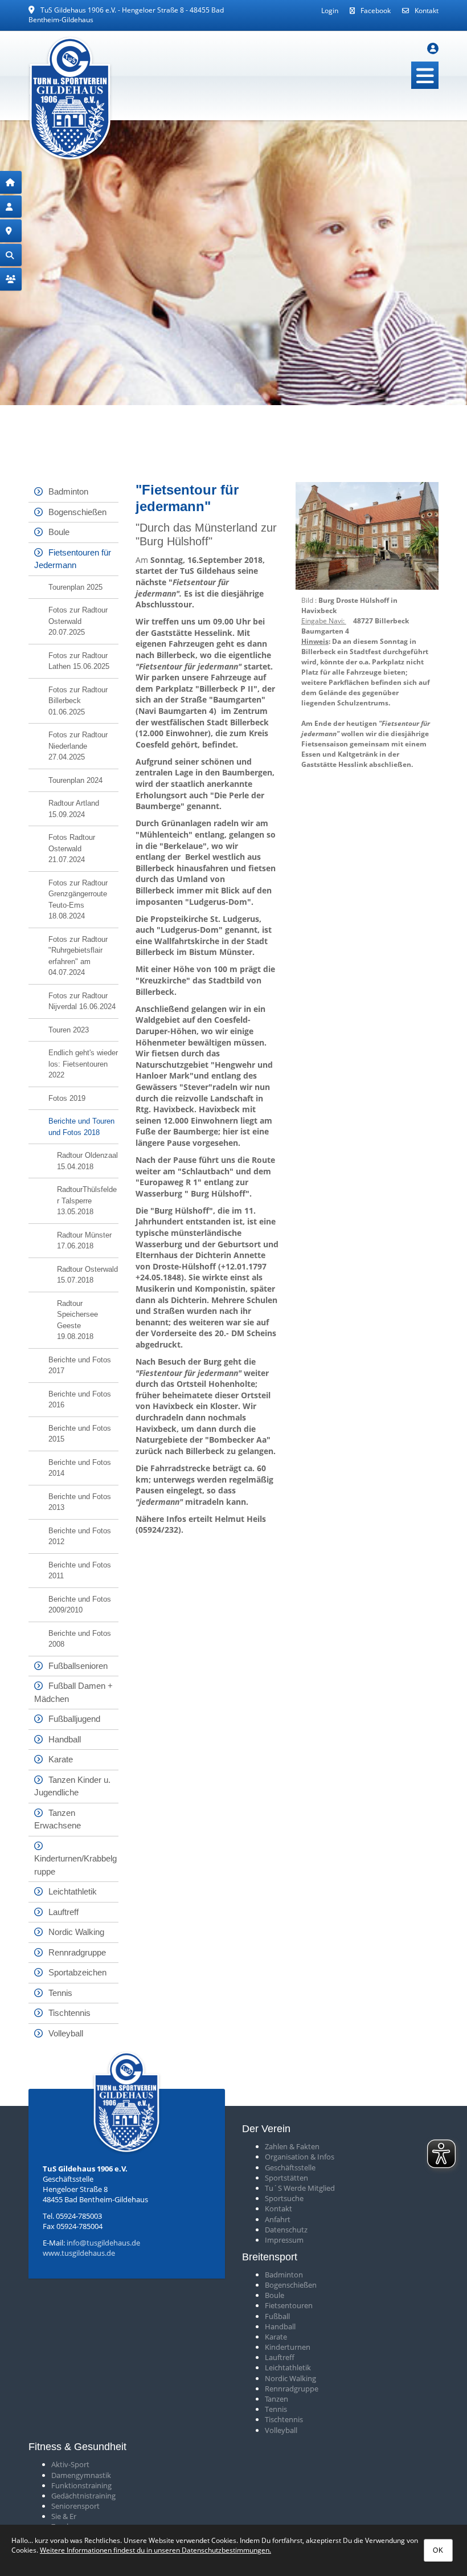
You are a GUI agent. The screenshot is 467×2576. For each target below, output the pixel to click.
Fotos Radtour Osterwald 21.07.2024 (72, 848)
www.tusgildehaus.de (79, 2253)
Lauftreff (64, 1912)
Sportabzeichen (77, 1972)
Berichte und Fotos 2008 (80, 1639)
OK (438, 2550)
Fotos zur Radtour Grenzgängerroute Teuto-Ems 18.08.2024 (78, 900)
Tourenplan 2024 (75, 780)
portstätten (288, 2178)
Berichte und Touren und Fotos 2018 (81, 1127)
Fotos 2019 (67, 1098)
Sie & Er (64, 2516)
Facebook (376, 11)
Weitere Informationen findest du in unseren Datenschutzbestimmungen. (155, 2550)
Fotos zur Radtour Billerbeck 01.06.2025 (78, 701)
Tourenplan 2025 (75, 587)
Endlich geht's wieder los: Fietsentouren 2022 (83, 1064)
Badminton (68, 491)
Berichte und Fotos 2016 (80, 1400)
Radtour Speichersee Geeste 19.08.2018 (77, 1320)
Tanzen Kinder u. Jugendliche (72, 1786)
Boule (59, 532)
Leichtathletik (73, 1891)
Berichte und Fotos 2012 (80, 1536)
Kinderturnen (288, 2347)
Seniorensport (75, 2506)
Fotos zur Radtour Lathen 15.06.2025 (79, 661)
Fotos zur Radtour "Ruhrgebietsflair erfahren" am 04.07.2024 (78, 956)
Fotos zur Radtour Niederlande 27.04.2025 (78, 746)
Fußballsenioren (78, 1666)
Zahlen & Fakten (292, 2146)
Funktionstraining (81, 2485)
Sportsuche (284, 2198)
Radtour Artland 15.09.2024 (74, 809)
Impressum (284, 2240)
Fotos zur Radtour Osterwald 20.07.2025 (78, 621)
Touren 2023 (69, 1030)
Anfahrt (278, 2219)
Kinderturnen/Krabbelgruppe (75, 1865)
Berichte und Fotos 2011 (80, 1571)
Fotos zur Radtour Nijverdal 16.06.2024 (82, 1001)
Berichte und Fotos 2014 (80, 1468)
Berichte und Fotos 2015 (80, 1434)
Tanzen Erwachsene (58, 1819)
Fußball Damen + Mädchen (73, 1692)
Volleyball (66, 2033)
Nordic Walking (76, 1932)
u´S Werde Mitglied (302, 2188)
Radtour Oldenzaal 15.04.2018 (87, 1161)
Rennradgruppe (77, 1952)
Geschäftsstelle (290, 2167)
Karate (61, 1759)
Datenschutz (286, 2230)
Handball (65, 1739)
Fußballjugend (74, 1719)
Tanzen (276, 2399)
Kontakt (427, 11)
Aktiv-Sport (70, 2464)
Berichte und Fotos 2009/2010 (80, 1605)
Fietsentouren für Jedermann (73, 559)
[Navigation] (425, 75)
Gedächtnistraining (83, 2496)
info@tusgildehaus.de (103, 2243)
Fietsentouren (289, 2305)
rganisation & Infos (302, 2157)
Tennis (60, 1993)
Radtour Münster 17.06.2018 (84, 1241)
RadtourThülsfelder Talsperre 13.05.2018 (87, 1201)
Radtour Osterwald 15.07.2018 (87, 1275)
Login (330, 11)
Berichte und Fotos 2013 (80, 1502)
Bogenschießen (77, 512)
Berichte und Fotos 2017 (80, 1365)
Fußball (277, 2316)
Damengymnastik (81, 2475)
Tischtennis (69, 2013)
